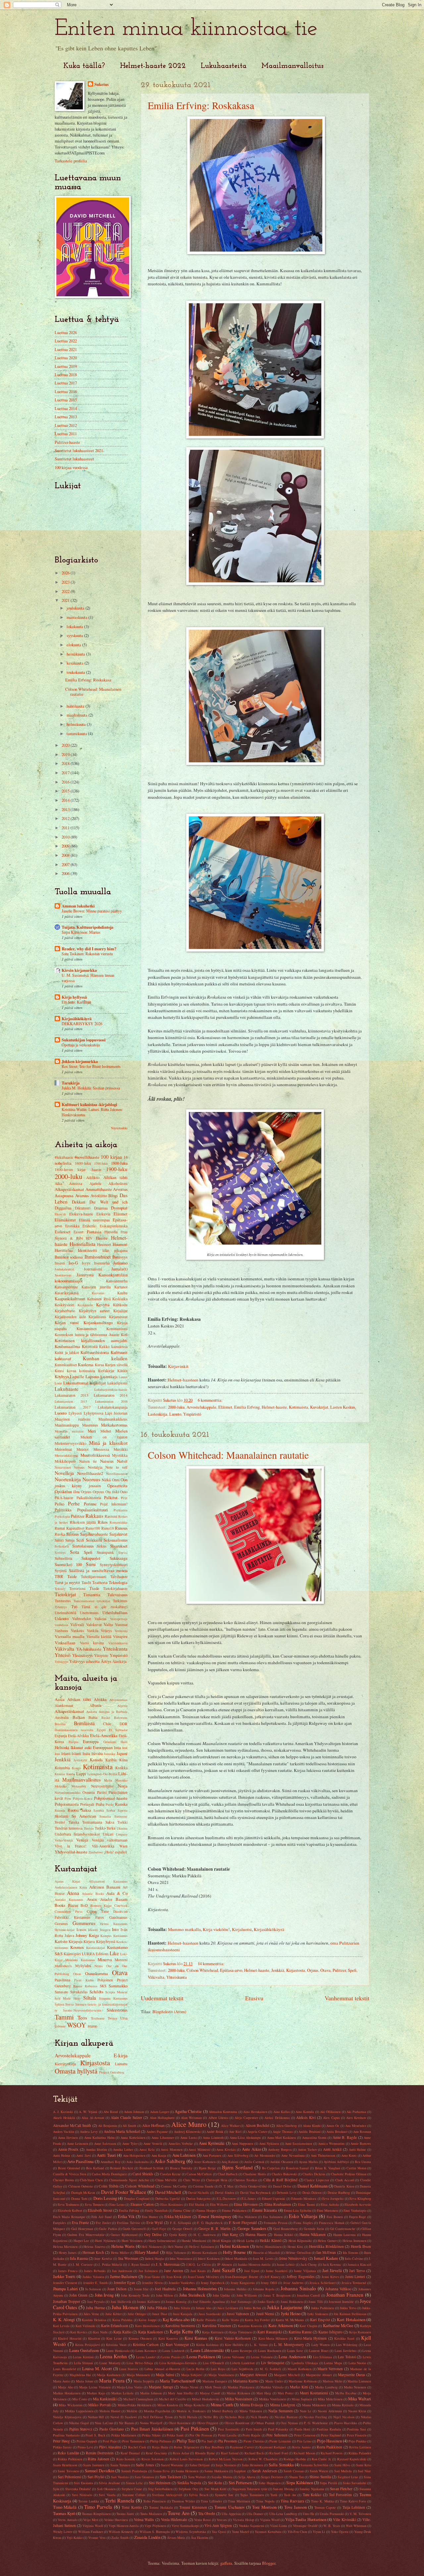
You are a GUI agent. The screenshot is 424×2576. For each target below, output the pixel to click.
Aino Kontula (305, 2112)
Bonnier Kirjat (101, 1905)
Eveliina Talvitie (129, 2223)
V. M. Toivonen (360, 2514)
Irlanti (66, 1754)
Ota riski (112, 1492)
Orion (77, 1974)
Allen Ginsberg (286, 2126)
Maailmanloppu (67, 1425)
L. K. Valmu (259, 2345)
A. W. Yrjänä (88, 2112)
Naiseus (107, 1461)
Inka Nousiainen (181, 2258)
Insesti (60, 1263)
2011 (66, 828)
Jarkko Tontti (64, 2276)
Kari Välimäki (85, 2326)
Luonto (175, 1414)
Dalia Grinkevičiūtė (253, 2186)
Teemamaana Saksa (98, 1822)
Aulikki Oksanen (282, 2162)
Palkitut (111, 1497)
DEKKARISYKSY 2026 (82, 1024)
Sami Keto (364, 2465)
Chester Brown (63, 2180)
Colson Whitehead (202, 1970)
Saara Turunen (120, 2465)
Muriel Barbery (223, 2411)
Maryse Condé (210, 2393)
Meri (92, 1431)
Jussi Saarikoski (210, 2314)
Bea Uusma (363, 2162)
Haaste (102, 1238)
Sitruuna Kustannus (113, 1998)
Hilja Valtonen (176, 2253)
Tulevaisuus (117, 1595)
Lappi (81, 1774)
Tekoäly (60, 1589)
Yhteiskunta (177, 1977)
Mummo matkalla (184, 1929)
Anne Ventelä (153, 2143)
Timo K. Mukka (322, 2501)
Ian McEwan (326, 2252)
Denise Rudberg (339, 2193)
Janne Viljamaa (305, 2271)
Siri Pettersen (240, 2483)
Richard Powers (332, 2453)
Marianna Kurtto (246, 2381)
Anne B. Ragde (345, 2137)
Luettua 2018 (66, 375)
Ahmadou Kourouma (223, 2112)
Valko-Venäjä (64, 1840)
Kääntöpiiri (72, 1954)
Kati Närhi (100, 2332)
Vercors (222, 2520)
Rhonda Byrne (205, 2453)
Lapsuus (92, 1376)
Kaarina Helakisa (94, 2320)
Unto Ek (308, 2514)
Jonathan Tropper (67, 2301)
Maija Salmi (165, 2375)
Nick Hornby (259, 2417)
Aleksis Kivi (306, 2117)
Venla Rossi (202, 2520)
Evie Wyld (155, 2223)
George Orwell (182, 2229)
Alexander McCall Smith (72, 2125)
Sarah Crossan (293, 2471)
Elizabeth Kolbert (70, 2210)
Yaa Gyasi (219, 2532)
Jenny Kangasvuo (243, 2283)
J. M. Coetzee (83, 2264)
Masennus (90, 1425)
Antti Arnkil (332, 2149)
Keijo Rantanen (360, 2332)
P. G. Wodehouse (316, 2423)
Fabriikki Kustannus (73, 1917)
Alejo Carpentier (246, 2118)
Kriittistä (90, 1346)
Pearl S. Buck (95, 2435)
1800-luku (119, 1163)
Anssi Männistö (199, 2149)
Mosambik (79, 1786)
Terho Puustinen (154, 2501)
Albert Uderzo (218, 2118)
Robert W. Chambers (263, 2459)
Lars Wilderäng (347, 2345)
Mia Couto (80, 2399)
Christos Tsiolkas (245, 2180)
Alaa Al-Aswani (93, 2118)
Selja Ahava (247, 2477)
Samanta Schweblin (314, 2465)
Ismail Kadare (326, 2258)
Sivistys (60, 1552)
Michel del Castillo (173, 2399)
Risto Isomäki (126, 2459)
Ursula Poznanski (332, 2514)
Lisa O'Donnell (213, 2363)
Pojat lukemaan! (114, 1504)
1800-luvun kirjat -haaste (78, 1170)
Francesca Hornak (332, 2223)
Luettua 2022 (66, 341)
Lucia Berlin (195, 2369)
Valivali (77, 1624)
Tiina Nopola (265, 2501)
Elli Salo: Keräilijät (76, 1002)
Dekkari (79, 1202)
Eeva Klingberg (360, 2198)
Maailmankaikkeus (113, 1419)
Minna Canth (222, 2405)
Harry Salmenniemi (162, 2241)
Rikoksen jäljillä (83, 1522)
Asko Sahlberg (170, 2161)
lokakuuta (75, 626)
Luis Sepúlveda (242, 2369)
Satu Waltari (197, 2477)
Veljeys (106, 1631)
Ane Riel (235, 2132)
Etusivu (254, 1998)
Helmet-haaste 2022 (153, 66)
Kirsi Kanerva (168, 2338)
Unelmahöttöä (65, 1613)
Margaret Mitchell (287, 2375)
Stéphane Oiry (188, 2489)
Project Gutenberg (112, 2072)
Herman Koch (93, 2252)
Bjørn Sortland (237, 2167)
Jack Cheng (309, 2264)
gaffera (226, 2563)
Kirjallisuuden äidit (70, 1317)
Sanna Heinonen (187, 2471)
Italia (86, 1754)
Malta (108, 1780)
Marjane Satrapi (161, 2387)
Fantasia (94, 1232)
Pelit (124, 1498)
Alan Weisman (191, 2118)
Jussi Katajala (183, 2314)
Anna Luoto (188, 2137)
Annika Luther (123, 2149)
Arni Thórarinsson (323, 2155)
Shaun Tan (296, 2477)
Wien (123, 1846)
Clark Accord (345, 2180)
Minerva (105, 1960)
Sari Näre (364, 2471)
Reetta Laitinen (360, 2447)
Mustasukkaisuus (66, 1455)
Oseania (89, 1792)
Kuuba (71, 1774)
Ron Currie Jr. (321, 2459)
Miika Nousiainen (239, 2399)
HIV (89, 1238)
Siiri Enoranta (83, 2483)
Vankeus (78, 1631)
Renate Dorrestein (100, 2453)
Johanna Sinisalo (298, 2288)
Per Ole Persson (201, 2435)
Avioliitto (99, 1196)
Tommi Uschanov (229, 2507)
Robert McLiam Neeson (226, 2459)
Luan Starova (129, 2369)
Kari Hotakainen (351, 2319)
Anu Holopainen (134, 2155)
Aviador (106, 1899)
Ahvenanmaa (118, 1700)
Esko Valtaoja (303, 2216)
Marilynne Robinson (303, 2381)
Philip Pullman (160, 2441)
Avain (92, 1899)
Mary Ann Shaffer (181, 2393)
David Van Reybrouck (256, 2193)
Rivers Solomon (153, 2459)
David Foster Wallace (124, 2192)
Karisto (61, 1941)
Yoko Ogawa (340, 2532)
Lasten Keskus (343, 1407)
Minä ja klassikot (108, 1443)
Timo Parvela (98, 2507)
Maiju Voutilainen (221, 2375)
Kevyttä (103, 1305)
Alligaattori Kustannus (108, 1881)
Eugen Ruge (358, 2217)
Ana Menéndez (356, 2126)
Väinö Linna (279, 2526)
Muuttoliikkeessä (95, 1455)
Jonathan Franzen (345, 2295)
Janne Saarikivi (277, 2271)
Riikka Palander (360, 2453)
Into (115, 1929)
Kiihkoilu (120, 1305)
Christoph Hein (217, 2180)
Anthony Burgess (280, 2149)
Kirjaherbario (65, 1311)
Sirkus (102, 1546)
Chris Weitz (192, 2180)
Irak (125, 1748)
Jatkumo (120, 1263)
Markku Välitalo (272, 2387)
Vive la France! (71, 1846)
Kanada (96, 1760)
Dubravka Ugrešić (168, 2198)
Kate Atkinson (281, 2325)
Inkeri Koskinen (209, 2258)
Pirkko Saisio (62, 2447)
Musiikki (121, 1449)
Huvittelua (64, 1250)
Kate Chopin (308, 2326)
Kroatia (60, 1774)
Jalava (69, 1935)
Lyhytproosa (94, 1413)
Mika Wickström (70, 2405)
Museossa (101, 1449)
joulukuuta (76, 608)
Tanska (74, 1822)
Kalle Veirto (231, 2320)
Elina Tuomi (306, 2204)
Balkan (79, 1717)
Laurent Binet (319, 2351)
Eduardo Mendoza (304, 2198)
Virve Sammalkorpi (185, 2526)
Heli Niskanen (151, 2247)
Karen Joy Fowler (257, 2320)
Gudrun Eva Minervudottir (86, 2235)
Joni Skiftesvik (121, 2302)
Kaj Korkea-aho (176, 2319)
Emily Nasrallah (156, 2210)
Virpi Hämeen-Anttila (124, 2526)
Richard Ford (278, 2453)
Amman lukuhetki (78, 906)
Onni (116, 1480)
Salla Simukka (281, 2465)
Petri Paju (110, 2441)
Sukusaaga (119, 1558)
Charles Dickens (314, 2174)
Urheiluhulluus (115, 1612)
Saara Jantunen (94, 2465)
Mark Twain (213, 2387)
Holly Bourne (234, 2252)
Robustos (91, 1986)
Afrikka (100, 1699)
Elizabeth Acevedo (358, 2204)
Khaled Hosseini (70, 2338)
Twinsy (112, 2018)
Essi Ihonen (335, 2217)
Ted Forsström (340, 2495)
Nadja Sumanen (281, 2411)
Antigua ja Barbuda (113, 1712)
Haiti (124, 1742)
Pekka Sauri (175, 2435)
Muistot (82, 1449)
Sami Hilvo (342, 2465)
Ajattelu (95, 1183)
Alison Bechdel (257, 2125)
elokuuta (74, 645)
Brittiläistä (84, 1723)
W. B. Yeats (332, 2526)
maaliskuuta (78, 715)
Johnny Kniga (87, 1935)
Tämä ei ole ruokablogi (105, 1607)
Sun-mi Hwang (283, 2489)
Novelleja (64, 1473)
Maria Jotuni (85, 2381)
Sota (75, 1552)
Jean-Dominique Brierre (242, 2277)
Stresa (70, 2004)
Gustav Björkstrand (124, 2235)
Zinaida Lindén (147, 2537)
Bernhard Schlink (152, 2168)
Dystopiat (119, 1208)
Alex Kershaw (356, 2118)
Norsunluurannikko (68, 1792)
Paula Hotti (303, 2429)
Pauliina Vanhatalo (66, 2435)
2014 (66, 800)
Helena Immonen (354, 2241)
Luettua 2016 (66, 391)
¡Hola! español (115, 1852)
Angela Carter (257, 2132)
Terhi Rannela (120, 2500)
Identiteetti (87, 1250)
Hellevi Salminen (201, 2247)
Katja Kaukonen (151, 2332)
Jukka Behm (252, 2308)
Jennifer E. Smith (95, 2283)
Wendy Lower (63, 2532)
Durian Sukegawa (198, 2198)
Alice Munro (189, 2124)
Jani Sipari (252, 2271)
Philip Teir (186, 2441)
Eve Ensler (103, 2223)
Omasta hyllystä (76, 2071)
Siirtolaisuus (83, 1546)
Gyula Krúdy (178, 2235)
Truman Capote (325, 2507)
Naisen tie (88, 1461)
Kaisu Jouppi (148, 2320)
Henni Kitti (295, 2247)
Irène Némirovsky (293, 2258)
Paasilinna (62, 1980)
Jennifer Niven (152, 2283)
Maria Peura (112, 2380)
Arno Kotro (349, 2155)
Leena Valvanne (234, 2357)
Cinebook (121, 1905)
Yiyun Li (319, 2532)
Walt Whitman (356, 2526)
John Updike (221, 2295)
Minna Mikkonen (314, 2405)
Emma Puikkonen (234, 2210)
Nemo (99, 1966)
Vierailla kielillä (99, 1637)
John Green (78, 2295)
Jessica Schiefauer (322, 2283)
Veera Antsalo (67, 2520)
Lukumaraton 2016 (111, 1401)
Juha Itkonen (125, 2307)
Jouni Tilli (316, 2302)
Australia (62, 1717)
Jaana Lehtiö (286, 2264)
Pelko (59, 1504)
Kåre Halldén (234, 2345)
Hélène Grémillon (298, 2253)
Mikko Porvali (99, 2405)
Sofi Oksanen (106, 2489)
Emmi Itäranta (265, 2210)
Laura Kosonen (146, 2351)
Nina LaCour (104, 2423)
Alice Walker (230, 2126)
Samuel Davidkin (100, 2471)
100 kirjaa (111, 1157)
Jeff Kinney (272, 2277)
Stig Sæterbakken (160, 2489)
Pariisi (102, 1792)
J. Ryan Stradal (139, 2264)
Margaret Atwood (253, 2375)
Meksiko (61, 1786)
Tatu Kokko (312, 2495)
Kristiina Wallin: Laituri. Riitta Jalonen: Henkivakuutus (92, 1112)
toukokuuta (76, 672)
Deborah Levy (286, 2193)
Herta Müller (120, 2253)
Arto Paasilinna (80, 2161)
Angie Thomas (283, 2132)
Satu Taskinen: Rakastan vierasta (87, 954)
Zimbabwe (96, 1852)
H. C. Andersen (205, 2235)
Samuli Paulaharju (134, 2471)
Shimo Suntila (320, 2477)
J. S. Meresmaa (168, 2264)
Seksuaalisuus (116, 1540)
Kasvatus (98, 1293)
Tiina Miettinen (239, 2501)
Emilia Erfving (247, 1407)
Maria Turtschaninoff (178, 2381)
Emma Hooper (206, 2210)
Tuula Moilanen (151, 2514)
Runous (121, 1528)
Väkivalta (156, 1977)
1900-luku (117, 1169)
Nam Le (306, 2411)
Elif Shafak (197, 2204)
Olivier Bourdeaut (237, 2423)
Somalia (105, 1816)
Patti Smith (254, 2429)
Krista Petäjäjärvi (88, 2345)
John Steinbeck (192, 2295)
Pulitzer (339, 1970)
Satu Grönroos (144, 2477)
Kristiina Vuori (116, 2345)
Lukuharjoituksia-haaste (111, 1389)
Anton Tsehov (307, 2149)
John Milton (164, 2295)
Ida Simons (351, 2253)
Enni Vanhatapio (355, 2210)
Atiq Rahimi (230, 2162)
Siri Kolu (215, 2483)
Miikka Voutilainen (272, 2399)
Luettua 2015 (66, 400)
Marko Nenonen (355, 2387)
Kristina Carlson (146, 2344)
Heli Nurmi (175, 2247)
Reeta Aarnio (301, 2447)
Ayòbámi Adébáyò (336, 2162)
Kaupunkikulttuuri (70, 1299)
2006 (66, 873)
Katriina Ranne (300, 2332)
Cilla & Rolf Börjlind (280, 2180)
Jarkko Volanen (93, 2277)
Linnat (123, 1377)
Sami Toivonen (68, 2471)
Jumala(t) (119, 1269)
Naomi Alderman (330, 2411)
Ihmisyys (120, 1257)
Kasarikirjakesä (67, 1293)
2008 (66, 855)
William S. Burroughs (155, 2532)
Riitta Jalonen (98, 2459)
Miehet (106, 1431)
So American (84, 1816)
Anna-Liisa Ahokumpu (245, 2137)
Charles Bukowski (284, 2174)
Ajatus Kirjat (67, 1881)
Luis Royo (218, 2369)
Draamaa (101, 1208)
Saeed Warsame (172, 2465)
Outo (124, 1492)
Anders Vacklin (64, 2132)
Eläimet (225, 1407)
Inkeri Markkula (236, 2258)
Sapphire (240, 2471)
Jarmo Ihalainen (124, 2276)
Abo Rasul (111, 2112)
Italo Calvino (354, 2258)
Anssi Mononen (172, 2149)
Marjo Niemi (189, 2387)
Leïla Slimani (84, 2363)
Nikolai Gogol (79, 2423)
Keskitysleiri (64, 1305)
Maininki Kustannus (80, 1960)
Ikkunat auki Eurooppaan (92, 1747)
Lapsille (77, 1376)
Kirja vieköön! (216, 1929)
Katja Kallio (122, 2332)
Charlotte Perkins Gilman (349, 2174)
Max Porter (286, 2393)
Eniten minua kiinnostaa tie (186, 29)
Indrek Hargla (155, 2258)
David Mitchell (168, 2192)
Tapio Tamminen (252, 2495)
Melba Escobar (346, 2393)
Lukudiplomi (117, 1383)
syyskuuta (75, 635)
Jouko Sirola (266, 2302)
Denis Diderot (312, 2193)
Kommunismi (117, 1329)
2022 (66, 591)
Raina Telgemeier (186, 2447)
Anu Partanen (212, 2155)
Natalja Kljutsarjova (67, 2417)
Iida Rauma (79, 2258)
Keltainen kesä (99, 1299)
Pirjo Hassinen (329, 2441)
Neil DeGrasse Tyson (158, 2417)
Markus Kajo (96, 2393)
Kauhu (122, 1293)
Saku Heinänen (252, 2465)
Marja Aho (66, 2387)
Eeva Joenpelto (333, 2198)
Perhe (74, 1503)
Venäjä (82, 1840)
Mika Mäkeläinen (330, 2399)
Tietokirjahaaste (115, 1588)
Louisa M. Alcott (97, 2369)
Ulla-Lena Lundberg (283, 2514)
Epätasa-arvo (231, 1970)
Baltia (93, 1717)
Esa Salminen (273, 2217)
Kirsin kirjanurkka (79, 970)
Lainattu (121, 2064)
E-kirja (121, 2055)
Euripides (59, 2223)
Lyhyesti (75, 1413)
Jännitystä (85, 1275)
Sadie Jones (145, 2465)
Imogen (105, 1930)
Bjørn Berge (207, 2168)
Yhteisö (63, 1655)
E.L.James (249, 2198)
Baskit (106, 1718)
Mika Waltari (360, 2399)
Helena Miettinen (65, 2247)
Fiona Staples (303, 2223)
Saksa (86, 1810)
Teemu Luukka (89, 2501)
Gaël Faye (159, 2229)
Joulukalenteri (64, 1269)
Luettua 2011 (66, 434)
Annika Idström (97, 2149)
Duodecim (120, 1911)
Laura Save (295, 2351)
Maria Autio (61, 2381)
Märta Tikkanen (251, 2411)
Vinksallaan (65, 1643)
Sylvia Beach (198, 2495)
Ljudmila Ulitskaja (305, 2363)
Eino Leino (117, 2204)
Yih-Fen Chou (297, 2532)
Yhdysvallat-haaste (71, 1852)
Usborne (60, 2026)
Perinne (90, 1504)
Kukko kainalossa (113, 1347)
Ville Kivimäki (344, 2519)
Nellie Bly (211, 2417)
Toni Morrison (264, 2507)
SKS (103, 1986)
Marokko (121, 1780)
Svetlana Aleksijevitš (167, 2495)
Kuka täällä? (84, 66)
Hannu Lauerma (344, 2235)
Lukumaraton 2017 (73, 1407)
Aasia (60, 1699)
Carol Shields (143, 2174)
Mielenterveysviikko (71, 1443)
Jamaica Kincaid (359, 2264)
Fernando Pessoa (276, 2223)
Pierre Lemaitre (280, 2441)
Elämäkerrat (65, 1220)
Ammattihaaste (99, 1189)
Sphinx (59, 2004)
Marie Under (274, 2381)
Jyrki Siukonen (317, 2314)
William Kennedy (121, 2532)
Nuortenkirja (68, 1479)
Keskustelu (85, 1305)
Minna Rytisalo (343, 2405)
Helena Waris (123, 2246)
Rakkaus (94, 1516)
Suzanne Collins (134, 2495)
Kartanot (121, 1287)
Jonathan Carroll (308, 2295)
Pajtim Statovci (81, 2429)
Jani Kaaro (198, 2271)
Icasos (81, 1930)
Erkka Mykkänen (178, 2217)
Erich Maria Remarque (69, 2217)
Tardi (274, 2495)
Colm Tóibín (108, 2186)
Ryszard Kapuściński (352, 2459)
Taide (72, 1576)
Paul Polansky (278, 2429)
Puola (110, 1804)
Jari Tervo (357, 2271)
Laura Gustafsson (84, 2350)
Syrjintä (61, 1571)
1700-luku (101, 1163)
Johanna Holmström (200, 2289)
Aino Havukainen (255, 2112)
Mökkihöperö (65, 1461)
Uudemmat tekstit (162, 1998)
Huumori (120, 1244)
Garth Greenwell (134, 2229)
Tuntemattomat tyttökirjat (92, 1601)
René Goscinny (156, 2453)
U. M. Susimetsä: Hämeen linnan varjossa (88, 978)
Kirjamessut (118, 1317)
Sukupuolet (91, 1558)
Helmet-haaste (274, 1407)
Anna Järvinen (68, 2137)
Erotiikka (72, 1226)
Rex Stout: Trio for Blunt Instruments (91, 1066)
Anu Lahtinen (184, 2155)
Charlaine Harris (255, 2174)
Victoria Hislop (243, 2520)
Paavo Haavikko (346, 2423)
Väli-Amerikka (103, 1846)
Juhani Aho (204, 2308)
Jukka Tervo (348, 2308)
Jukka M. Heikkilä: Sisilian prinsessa (91, 1088)
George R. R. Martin (214, 2228)
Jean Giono (152, 2277)
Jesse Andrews (293, 2283)
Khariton (94, 2338)
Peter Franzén (357, 2435)
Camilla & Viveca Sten (70, 2174)
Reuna (78, 1986)
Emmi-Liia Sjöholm (298, 2210)
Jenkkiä (278, 1970)
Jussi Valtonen (238, 2314)
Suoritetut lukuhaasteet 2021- (79, 450)
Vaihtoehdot (81, 1619)
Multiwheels (63, 1966)
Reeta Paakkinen (329, 2447)
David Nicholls (199, 2193)
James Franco (68, 2271)
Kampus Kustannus (114, 1936)
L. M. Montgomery (289, 2344)
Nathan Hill (96, 2417)
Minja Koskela (194, 2405)
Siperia (123, 1810)
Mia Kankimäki (105, 2399)
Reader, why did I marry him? (89, 949)
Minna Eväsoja (251, 2405)
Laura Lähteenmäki (207, 2350)
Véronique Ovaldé (305, 2526)
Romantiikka (119, 1522)
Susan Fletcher (341, 2489)
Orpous (99, 1492)
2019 (66, 754)
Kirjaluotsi (242, 1929)
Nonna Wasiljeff (151, 2423)
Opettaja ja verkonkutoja (81, 1045)
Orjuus (313, 1970)
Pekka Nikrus (151, 2435)
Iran (57, 1754)
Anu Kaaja (159, 2155)
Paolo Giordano (112, 2429)
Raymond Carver (242, 2447)
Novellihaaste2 (90, 1473)
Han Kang (230, 2234)
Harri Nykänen (105, 2241)
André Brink (215, 2132)
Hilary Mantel (147, 2252)
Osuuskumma (97, 1973)
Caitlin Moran (356, 2168)
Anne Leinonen (78, 2143)
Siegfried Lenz (348, 2477)
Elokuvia (103, 1214)
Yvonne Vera (97, 2538)
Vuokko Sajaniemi (252, 2526)
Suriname (121, 1816)
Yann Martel (240, 2532)
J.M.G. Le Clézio (199, 2264)
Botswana (121, 1718)
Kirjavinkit (178, 1366)
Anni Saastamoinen (298, 2143)
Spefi (352, 1970)
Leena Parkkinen (201, 2357)
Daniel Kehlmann (313, 2186)
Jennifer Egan (125, 2283)
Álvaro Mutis (176, 2538)
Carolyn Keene (170, 2174)
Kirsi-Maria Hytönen (310, 2338)
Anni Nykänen (269, 2143)
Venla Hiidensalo (174, 2519)
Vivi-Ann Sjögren (218, 2525)
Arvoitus (120, 1189)
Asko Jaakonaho (137, 2162)
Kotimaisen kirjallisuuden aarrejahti (91, 1340)
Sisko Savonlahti (355, 2483)
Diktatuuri (83, 1208)
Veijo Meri (91, 2520)
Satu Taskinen (170, 2477)
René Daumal (130, 2453)
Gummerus (84, 1923)
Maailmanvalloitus (292, 66)
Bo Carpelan (271, 2168)
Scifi (80, 1540)
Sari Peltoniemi (69, 2477)
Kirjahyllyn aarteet (94, 1311)
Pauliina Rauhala (329, 2429)
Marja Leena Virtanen (95, 2387)
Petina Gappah (87, 2441)
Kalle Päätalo (206, 2320)
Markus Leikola (122, 2393)
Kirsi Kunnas (196, 2338)
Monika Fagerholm (157, 2411)
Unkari (108, 1834)
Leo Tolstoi (347, 2357)
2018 (66, 763)
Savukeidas (79, 1992)
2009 (66, 846)
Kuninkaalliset (66, 1365)
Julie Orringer (137, 2314)
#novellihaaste (87, 1157)
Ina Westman (128, 2258)
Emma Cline (182, 2210)
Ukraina (122, 1828)
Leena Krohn (113, 2356)
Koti (124, 1335)
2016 (66, 782)
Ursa (124, 2018)
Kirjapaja (76, 1941)
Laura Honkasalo (117, 2351)
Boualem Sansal (297, 2168)
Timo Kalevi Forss (353, 2501)
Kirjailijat (120, 1311)
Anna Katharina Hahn (99, 2137)
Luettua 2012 (66, 425)
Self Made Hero (67, 1998)
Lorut (58, 1383)
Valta (108, 1624)
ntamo (93, 2026)
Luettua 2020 (66, 358)
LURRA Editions (95, 1954)
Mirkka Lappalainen (79, 2411)
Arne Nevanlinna (293, 2155)
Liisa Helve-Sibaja (140, 2363)
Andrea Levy (89, 2132)
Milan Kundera (168, 2405)
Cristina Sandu (203, 2186)
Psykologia (62, 1516)
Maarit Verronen (330, 2369)
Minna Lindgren (283, 2405)
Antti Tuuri (106, 2155)
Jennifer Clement (65, 2283)
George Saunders (252, 2228)
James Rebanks (95, 2271)
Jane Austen (174, 2271)
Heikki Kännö (270, 2240)
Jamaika (109, 1754)
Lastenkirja (158, 1414)
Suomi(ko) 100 (68, 1564)
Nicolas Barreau (286, 2417)
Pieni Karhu (84, 1980)
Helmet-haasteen (183, 1380)
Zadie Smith (120, 2538)
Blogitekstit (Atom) (169, 2012)
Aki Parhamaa (356, 2112)
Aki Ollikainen (330, 2112)
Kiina (123, 1760)
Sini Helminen (160, 2483)
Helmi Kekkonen (234, 2246)
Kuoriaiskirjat (96, 1948)
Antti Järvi (83, 2155)
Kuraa (99, 1365)
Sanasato (61, 1992)
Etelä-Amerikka (104, 1735)
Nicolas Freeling (315, 2417)
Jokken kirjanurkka (80, 1061)
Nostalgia (95, 1467)
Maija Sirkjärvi (192, 2375)
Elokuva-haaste (81, 1214)
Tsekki (122, 1822)
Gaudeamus (118, 1917)
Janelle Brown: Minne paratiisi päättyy (92, 911)
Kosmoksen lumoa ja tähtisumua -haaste (87, 1335)
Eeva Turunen (94, 2204)
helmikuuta (77, 724)
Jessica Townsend (354, 2283)
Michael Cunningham (138, 2399)
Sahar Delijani (200, 2465)
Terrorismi (77, 1588)
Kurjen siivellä (116, 1365)
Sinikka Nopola (189, 2483)
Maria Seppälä (144, 2381)
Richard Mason (304, 2453)
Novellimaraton (117, 1474)
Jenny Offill (269, 2283)
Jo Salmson (93, 2289)
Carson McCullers (199, 2174)
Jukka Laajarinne (285, 2307)
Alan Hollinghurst (162, 2118)
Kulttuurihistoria (95, 1352)
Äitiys (106, 1661)
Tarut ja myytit (67, 1582)
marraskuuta (78, 617)
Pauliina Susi (357, 2429)
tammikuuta (77, 733)
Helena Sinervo (94, 2247)
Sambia (99, 1810)
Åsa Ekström (200, 2538)
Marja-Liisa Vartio (130, 2387)
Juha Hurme (95, 2308)
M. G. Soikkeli (270, 2369)
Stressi (123, 1552)
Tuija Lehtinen (354, 2507)
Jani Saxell (223, 2270)
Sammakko (118, 1986)
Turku (111, 1828)
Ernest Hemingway (215, 2216)
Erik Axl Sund (102, 2217)
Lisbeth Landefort (242, 2363)
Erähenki (89, 1226)
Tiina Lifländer (211, 2501)
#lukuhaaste (64, 1157)
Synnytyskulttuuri (114, 1565)
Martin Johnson (151, 2393)
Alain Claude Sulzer (126, 2117)
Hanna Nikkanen (313, 2234)
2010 (66, 837)
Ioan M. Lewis (263, 2258)
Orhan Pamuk (265, 2423)
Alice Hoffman (153, 2125)
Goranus (61, 1924)
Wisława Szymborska (191, 2532)
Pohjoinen (105, 1980)
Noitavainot (63, 1467)
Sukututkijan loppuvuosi (84, 1040)
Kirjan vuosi (67, 1322)
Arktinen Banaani (105, 1887)
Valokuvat (94, 1625)
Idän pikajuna (115, 1250)
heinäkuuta (76, 654)
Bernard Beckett (122, 2168)
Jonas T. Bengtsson (277, 2295)
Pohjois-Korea (83, 1798)
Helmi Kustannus (114, 1924)
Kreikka (121, 1768)
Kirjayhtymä (106, 1941)
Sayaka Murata (222, 2477)
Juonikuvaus (63, 1275)
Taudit (86, 1582)
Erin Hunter (150, 2217)
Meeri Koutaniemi (314, 2393)
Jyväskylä (80, 1760)
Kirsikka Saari (344, 2338)
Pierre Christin (254, 2441)
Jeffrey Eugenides (301, 2277)
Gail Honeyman (82, 2229)
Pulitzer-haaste (67, 442)
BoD (84, 1905)
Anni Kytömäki (212, 2143)
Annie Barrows (361, 2143)
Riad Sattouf (230, 2453)
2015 (66, 791)
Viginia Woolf (270, 2520)
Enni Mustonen (327, 2210)
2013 (66, 809)
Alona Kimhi (312, 2126)
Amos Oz (333, 2126)
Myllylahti (83, 1966)
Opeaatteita (117, 1486)
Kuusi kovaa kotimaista (75, 1371)
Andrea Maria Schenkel (122, 2131)
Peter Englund (331, 2435)
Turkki (100, 1828)
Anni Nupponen (242, 2143)
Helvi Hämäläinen (268, 2247)
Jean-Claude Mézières (203, 2277)
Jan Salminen (148, 2271)
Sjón (56, 2489)
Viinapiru (120, 1637)
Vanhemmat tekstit (347, 1998)
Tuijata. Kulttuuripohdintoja (87, 927)
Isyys (86, 1263)
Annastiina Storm (314, 2137)
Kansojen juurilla (96, 1287)
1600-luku (83, 1163)
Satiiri (59, 1540)
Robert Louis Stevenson (186, 2459)
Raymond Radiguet (273, 2447)
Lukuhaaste (67, 1389)
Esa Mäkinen (248, 2217)
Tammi (64, 2017)
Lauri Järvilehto (345, 2351)
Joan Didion (117, 2289)
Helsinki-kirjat (65, 1930)
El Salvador (118, 1730)
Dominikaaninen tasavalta (74, 1730)
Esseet (79, 1232)
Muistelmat (63, 1449)
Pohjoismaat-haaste (111, 1798)
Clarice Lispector (317, 2180)
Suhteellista (63, 1558)
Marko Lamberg (326, 2387)
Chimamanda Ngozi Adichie (129, 2180)
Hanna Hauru (256, 2234)
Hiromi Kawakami (205, 2253)
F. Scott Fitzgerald (243, 2223)
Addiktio (93, 1177)
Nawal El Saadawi (124, 2417)
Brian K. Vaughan (328, 2168)
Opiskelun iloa (67, 1492)
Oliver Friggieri (208, 2423)
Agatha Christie (188, 2111)
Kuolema (86, 1365)
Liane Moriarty (110, 2363)
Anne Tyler (130, 2143)
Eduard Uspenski (274, 2198)
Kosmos (77, 1947)
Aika (58, 1183)
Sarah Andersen (264, 2471)
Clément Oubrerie (81, 2186)
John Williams (247, 2295)
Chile (107, 1724)
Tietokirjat (65, 1594)
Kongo (76, 1768)
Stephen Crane (132, 2489)
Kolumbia (62, 1768)
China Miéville (166, 2180)
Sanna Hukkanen (216, 2471)
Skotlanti (61, 1816)
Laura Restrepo (241, 2351)
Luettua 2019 (66, 366)
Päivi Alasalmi (110, 2447)
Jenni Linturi (355, 2277)
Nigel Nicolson (344, 2417)
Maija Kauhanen (109, 2375)
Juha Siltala (182, 2308)
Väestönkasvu (118, 1643)
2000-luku (176, 1407)
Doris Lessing (105, 2198)
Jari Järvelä (332, 2270)
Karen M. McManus (290, 2320)
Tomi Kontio (132, 2507)
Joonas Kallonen (148, 2302)
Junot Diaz (159, 2314)
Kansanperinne (66, 1287)
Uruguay (122, 1834)
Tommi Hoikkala (161, 2507)
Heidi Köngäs (222, 2241)
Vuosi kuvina (92, 1643)
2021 (66, 600)
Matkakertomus (114, 1425)
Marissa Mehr (332, 2381)
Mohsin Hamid (110, 2411)
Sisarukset (119, 1546)
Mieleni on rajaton (104, 1437)
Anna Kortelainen (133, 2137)
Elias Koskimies (172, 2204)
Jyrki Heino (291, 2313)
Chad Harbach (228, 2174)
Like (114, 1953)
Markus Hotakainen (67, 2393)
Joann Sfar (141, 2289)
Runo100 (93, 1528)
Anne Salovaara (105, 2143)
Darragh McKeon (83, 2193)
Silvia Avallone (109, 2483)
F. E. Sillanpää (181, 2223)
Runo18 (108, 1528)
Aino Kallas (282, 2112)
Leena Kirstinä (83, 2357)
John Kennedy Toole (135, 2295)
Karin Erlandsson (115, 2326)
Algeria (122, 1706)
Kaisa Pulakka (123, 2320)
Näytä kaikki (119, 1128)
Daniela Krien (344, 2186)
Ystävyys (77, 1661)
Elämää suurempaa (94, 1220)
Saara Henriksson (65, 2465)
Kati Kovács (79, 2332)
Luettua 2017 (66, 383)
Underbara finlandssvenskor (77, 1834)
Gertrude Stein (314, 2229)
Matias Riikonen (238, 2393)
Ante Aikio (251, 2149)
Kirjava (89, 1941)
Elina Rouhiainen (278, 2204)
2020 (66, 745)
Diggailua (63, 1208)
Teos (82, 2018)
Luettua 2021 (66, 349)
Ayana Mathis (308, 2162)
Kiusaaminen (87, 1329)
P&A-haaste (64, 1498)
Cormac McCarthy (174, 2186)
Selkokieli (62, 1546)
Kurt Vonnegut (177, 2344)
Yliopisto (101, 1655)
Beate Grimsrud (69, 2168)
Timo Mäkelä (65, 2507)
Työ (74, 1607)
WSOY (77, 2025)
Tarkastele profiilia (71, 161)
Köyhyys (62, 1376)
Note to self (116, 1467)
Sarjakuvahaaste (94, 1534)
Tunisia (89, 1828)
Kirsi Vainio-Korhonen (233, 2338)
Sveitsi (60, 1822)
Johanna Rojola (264, 2289)
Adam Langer (159, 2112)
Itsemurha (102, 1263)
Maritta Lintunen (359, 2381)
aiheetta (93, 1661)
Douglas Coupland (137, 2198)
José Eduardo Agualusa (209, 2302)
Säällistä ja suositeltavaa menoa (98, 1570)
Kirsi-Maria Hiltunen (273, 2338)
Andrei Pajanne (157, 2132)
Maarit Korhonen (299, 2369)
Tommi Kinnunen (193, 2507)
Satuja (70, 1540)
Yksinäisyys (82, 1655)
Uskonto (62, 1618)
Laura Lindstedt (173, 2351)
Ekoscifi (60, 1214)
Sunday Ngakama (312, 2489)
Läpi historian (116, 1413)
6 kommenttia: (211, 1400)
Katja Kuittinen (213, 2332)
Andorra (92, 1712)
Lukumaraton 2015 (71, 1401)
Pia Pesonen (228, 2441)
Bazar (73, 1905)
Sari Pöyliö (96, 2477)
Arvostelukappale (201, 1407)
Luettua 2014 (66, 408)
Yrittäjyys (61, 1662)
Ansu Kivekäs (226, 2149)
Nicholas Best (235, 2417)
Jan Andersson (122, 2271)
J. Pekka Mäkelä (110, 2264)
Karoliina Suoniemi (180, 2326)
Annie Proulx (68, 2149)
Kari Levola (61, 2326)
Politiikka (63, 1510)
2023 (66, 582)
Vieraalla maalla (70, 1636)
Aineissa (76, 1183)
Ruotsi (73, 1810)
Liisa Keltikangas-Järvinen (178, 2363)
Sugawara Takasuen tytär (250, 2489)
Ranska (121, 1804)
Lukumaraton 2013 (72, 1395)
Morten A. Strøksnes (191, 2411)
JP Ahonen (224, 2264)
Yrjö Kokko (75, 2538)
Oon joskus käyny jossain (91, 1483)
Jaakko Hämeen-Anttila (254, 2264)
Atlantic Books (93, 1894)
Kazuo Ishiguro (330, 2332)
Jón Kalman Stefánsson (350, 2314)
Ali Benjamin (107, 2126)
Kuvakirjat (319, 1407)
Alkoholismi (118, 1183)
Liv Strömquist (273, 2363)
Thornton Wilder (183, 2501)
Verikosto (121, 1631)
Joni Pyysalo (96, 2302)
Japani (122, 1753)
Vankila (93, 1631)
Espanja (61, 1736)
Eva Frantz (80, 2223)
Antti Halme (358, 2149)
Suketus (102, 84)
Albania (95, 1705)
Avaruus (82, 1196)
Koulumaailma (67, 1346)
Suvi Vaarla (107, 2495)
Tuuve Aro (179, 2513)
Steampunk (105, 1552)
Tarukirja (71, 1083)
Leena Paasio (171, 2357)
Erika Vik (126, 2216)
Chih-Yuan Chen (91, 2180)
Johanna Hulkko (235, 2289)
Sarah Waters (319, 2471)
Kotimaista (298, 1407)
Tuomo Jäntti (125, 2514)
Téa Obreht (207, 2514)
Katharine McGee (338, 2325)
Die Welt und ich (108, 1202)
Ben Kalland (95, 2168)
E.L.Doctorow (226, 2198)
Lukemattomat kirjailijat (85, 1383)
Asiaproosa (64, 1196)
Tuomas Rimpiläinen (96, 2514)
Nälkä (106, 1480)
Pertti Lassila (227, 2435)
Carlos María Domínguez (109, 2174)
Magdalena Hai (80, 2375)
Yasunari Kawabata (268, 2532)
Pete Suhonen (277, 2435)
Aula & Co (117, 1893)
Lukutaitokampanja (113, 1407)
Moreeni (121, 1960)
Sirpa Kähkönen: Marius (81, 932)
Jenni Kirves (330, 2277)
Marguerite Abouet (319, 2375)
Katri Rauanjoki (270, 2332)
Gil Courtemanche (343, 2229)
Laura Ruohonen (269, 2351)
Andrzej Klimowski (187, 2132)
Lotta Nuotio (357, 2363)
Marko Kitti (299, 2387)
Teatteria (100, 1582)
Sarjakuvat (118, 1534)
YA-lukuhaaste (89, 1649)
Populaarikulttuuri (93, 1510)
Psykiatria (121, 1510)
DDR (124, 1724)
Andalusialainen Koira (71, 1887)
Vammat (121, 1625)
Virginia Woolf (93, 2526)
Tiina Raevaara (292, 2501)
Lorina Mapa (333, 2363)
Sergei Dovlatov (272, 2477)
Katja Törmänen (240, 2332)
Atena (73, 1893)
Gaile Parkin (108, 2229)
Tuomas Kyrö (64, 2513)
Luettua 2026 (66, 332)
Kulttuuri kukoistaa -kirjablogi (89, 1104)
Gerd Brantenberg (286, 2229)
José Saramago (241, 2302)
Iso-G (73, 1263)
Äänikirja (119, 1661)
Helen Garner (327, 2241)
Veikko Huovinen (116, 2520)
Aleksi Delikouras (277, 2118)
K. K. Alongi (64, 2319)
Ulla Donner (255, 2514)
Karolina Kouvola (250, 2326)
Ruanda (60, 1810)
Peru (68, 1798)
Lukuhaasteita (224, 66)
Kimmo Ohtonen (140, 2338)
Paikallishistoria (89, 1498)
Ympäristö (192, 1414)
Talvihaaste (119, 1577)
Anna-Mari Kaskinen (282, 2137)
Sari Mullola (343, 2471)
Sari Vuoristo (120, 2477)
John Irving (104, 2295)
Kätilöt (122, 1371)
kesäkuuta (76, 663)
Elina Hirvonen (246, 2204)
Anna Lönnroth (213, 2137)
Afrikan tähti (115, 1177)
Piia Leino (304, 2441)
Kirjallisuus (97, 1317)
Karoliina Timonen (217, 2326)
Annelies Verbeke (181, 2143)
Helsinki (62, 1747)
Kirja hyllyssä (74, 997)
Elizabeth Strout (100, 2210)
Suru (91, 1564)
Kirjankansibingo (98, 1322)
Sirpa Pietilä (328, 2483)
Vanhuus (61, 1631)
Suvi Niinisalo (82, 2495)
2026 (66, 573)
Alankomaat (64, 1705)
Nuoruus (91, 1479)
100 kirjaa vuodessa (71, 467)
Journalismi (93, 1269)
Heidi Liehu (245, 2241)
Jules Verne (91, 2314)
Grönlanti (110, 1742)
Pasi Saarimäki (229, 2429)
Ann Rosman (362, 2132)
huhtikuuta (76, 706)
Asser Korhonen (205, 2162)
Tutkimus (120, 1601)
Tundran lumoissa (69, 1828)
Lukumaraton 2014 (111, 1395)
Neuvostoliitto (102, 1786)
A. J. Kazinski (63, 2112)
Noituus (79, 1467)
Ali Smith (129, 2126)
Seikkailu (94, 1540)
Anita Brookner (337, 2132)
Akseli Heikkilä (64, 2118)
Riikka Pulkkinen (70, 2459)
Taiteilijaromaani (94, 1577)
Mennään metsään (69, 1431)
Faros (100, 1917)
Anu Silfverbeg (238, 2155)
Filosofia (111, 1232)
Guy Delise (153, 2234)
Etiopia (74, 1742)
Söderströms (117, 2010)
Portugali (87, 1804)
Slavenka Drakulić (78, 2489)
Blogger (269, 2563)
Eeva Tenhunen (68, 2204)
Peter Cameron (305, 2435)
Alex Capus (331, 2118)
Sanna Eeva (161, 2471)
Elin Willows (219, 2204)
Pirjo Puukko (357, 2441)
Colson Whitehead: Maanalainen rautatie (228, 1455)
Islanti (76, 1754)
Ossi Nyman (289, 2423)
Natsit (122, 1461)
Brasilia (60, 1724)
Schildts (96, 1992)
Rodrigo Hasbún (295, 2459)
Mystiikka (120, 1455)
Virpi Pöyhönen (155, 2526)
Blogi (113, 1196)
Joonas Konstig (176, 2302)
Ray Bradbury (214, 2447)
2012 (66, 818)
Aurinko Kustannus (69, 1900)
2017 (66, 773)
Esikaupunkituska (114, 1226)
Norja (123, 1786)
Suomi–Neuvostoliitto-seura (82, 2010)
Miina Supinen (302, 2399)
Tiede (94, 1588)
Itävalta (97, 1754)
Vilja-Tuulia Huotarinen (306, 2519)
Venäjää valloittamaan (110, 1840)
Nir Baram (126, 2423)
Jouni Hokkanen (292, 2302)
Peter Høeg (61, 2441)
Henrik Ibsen (361, 2246)
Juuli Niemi (265, 2314)
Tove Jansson (295, 2507)
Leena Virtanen (262, 2357)
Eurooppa (91, 1741)
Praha (100, 1804)
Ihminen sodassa (69, 1257)
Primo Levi (85, 2447)
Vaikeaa (100, 1619)
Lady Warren (320, 2345)
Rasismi (111, 1516)
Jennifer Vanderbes (182, 2283)
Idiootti (93, 1930)
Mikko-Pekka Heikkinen (134, 2405)
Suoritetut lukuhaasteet (74, 459)
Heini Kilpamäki (300, 2241)
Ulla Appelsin (231, 2514)
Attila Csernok (254, 2162)
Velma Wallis (144, 2519)
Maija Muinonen (138, 2375)
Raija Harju (160, 2447)
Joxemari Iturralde (341, 2302)
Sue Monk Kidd (215, 2489)
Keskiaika (120, 1299)
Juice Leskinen (228, 2308)
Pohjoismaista (67, 1804)
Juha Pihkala (157, 2308)
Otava (325, 1970)
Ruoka (60, 1534)
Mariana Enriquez (215, 2381)
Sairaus (73, 1534)
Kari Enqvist (320, 2320)
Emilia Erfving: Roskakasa (201, 105)
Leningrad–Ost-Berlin (102, 1774)
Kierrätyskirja (65, 2064)
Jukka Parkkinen (322, 2308)
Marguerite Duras (351, 2375)
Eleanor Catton (142, 2204)
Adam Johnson (134, 2112)
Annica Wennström (331, 2143)
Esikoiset (63, 1232)
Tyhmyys (61, 1607)
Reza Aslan (181, 2453)
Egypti (101, 1730)
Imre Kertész (103, 2258)
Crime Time (98, 1911)
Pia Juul (207, 2441)
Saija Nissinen (226, 2465)
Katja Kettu (181, 2331)
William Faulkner (91, 2532)
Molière (132, 2411)
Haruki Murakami (194, 2241)
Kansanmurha (117, 1281)
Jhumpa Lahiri (65, 2289)
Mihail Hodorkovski (206, 2399)
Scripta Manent (117, 1992)
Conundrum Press (69, 1911)
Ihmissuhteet (98, 1257)
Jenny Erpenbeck (213, 2283)
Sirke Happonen (269, 2483)
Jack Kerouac (332, 2264)
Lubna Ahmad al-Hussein (162, 2369)
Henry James (68, 2253)
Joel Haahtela (165, 2289)
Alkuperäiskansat (69, 1189)
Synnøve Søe (224, 2495)
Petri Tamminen (133, 2441)
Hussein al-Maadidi (266, 2253)
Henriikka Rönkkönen (326, 2246)
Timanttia (92, 1595)
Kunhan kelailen (105, 1358)
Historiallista (82, 1244)
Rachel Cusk (137, 2447)
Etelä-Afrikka (78, 1736)
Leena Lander (146, 2357)
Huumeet (104, 1244)
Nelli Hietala (188, 2417)
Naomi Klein (357, 2411)
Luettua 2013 (66, 417)
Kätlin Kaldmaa (207, 2345)
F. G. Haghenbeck (210, 2223)
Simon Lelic (134, 2483)
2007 (66, 864)
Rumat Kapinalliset (70, 1528)
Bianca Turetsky (181, 2168)
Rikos (103, 1522)
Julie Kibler (113, 2314)
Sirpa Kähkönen (300, 2483)
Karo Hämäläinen (147, 2326)
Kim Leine (114, 2338)
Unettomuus (89, 1613)
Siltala (90, 1998)
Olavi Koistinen (180, 2423)
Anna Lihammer (163, 2137)
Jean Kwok (174, 2277)
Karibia (111, 1760)
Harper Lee (81, 2241)
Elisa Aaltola (330, 2204)
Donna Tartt (79, 2198)
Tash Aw (290, 2495)
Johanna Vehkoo (338, 2289)
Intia (117, 1748)
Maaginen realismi (73, 1419)
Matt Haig (264, 2393)
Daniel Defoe (282, 2186)
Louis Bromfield (64, 2369)
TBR (59, 1576)
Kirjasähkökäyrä (269, 1929)
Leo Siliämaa (323, 2357)
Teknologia (118, 1582)
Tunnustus (63, 1601)
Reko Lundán (68, 2453)
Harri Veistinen (132, 2241)
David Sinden (224, 2193)
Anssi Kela (147, 2149)
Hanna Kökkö (284, 2235)
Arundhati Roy (110, 2162)
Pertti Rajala (251, 2435)
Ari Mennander (265, 2155)
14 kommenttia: (212, 1963)
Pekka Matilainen (124, 2435)
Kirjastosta (296, 1970)
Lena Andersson (292, 2357)
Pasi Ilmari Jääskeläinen (152, 2429)
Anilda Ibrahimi (309, 2132)
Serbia (111, 1810)
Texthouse (98, 2018)
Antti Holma (62, 2155)
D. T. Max (227, 2186)
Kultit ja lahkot (67, 1352)
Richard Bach (254, 2453)
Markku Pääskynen (241, 2387)
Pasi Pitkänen (195, 2429)
